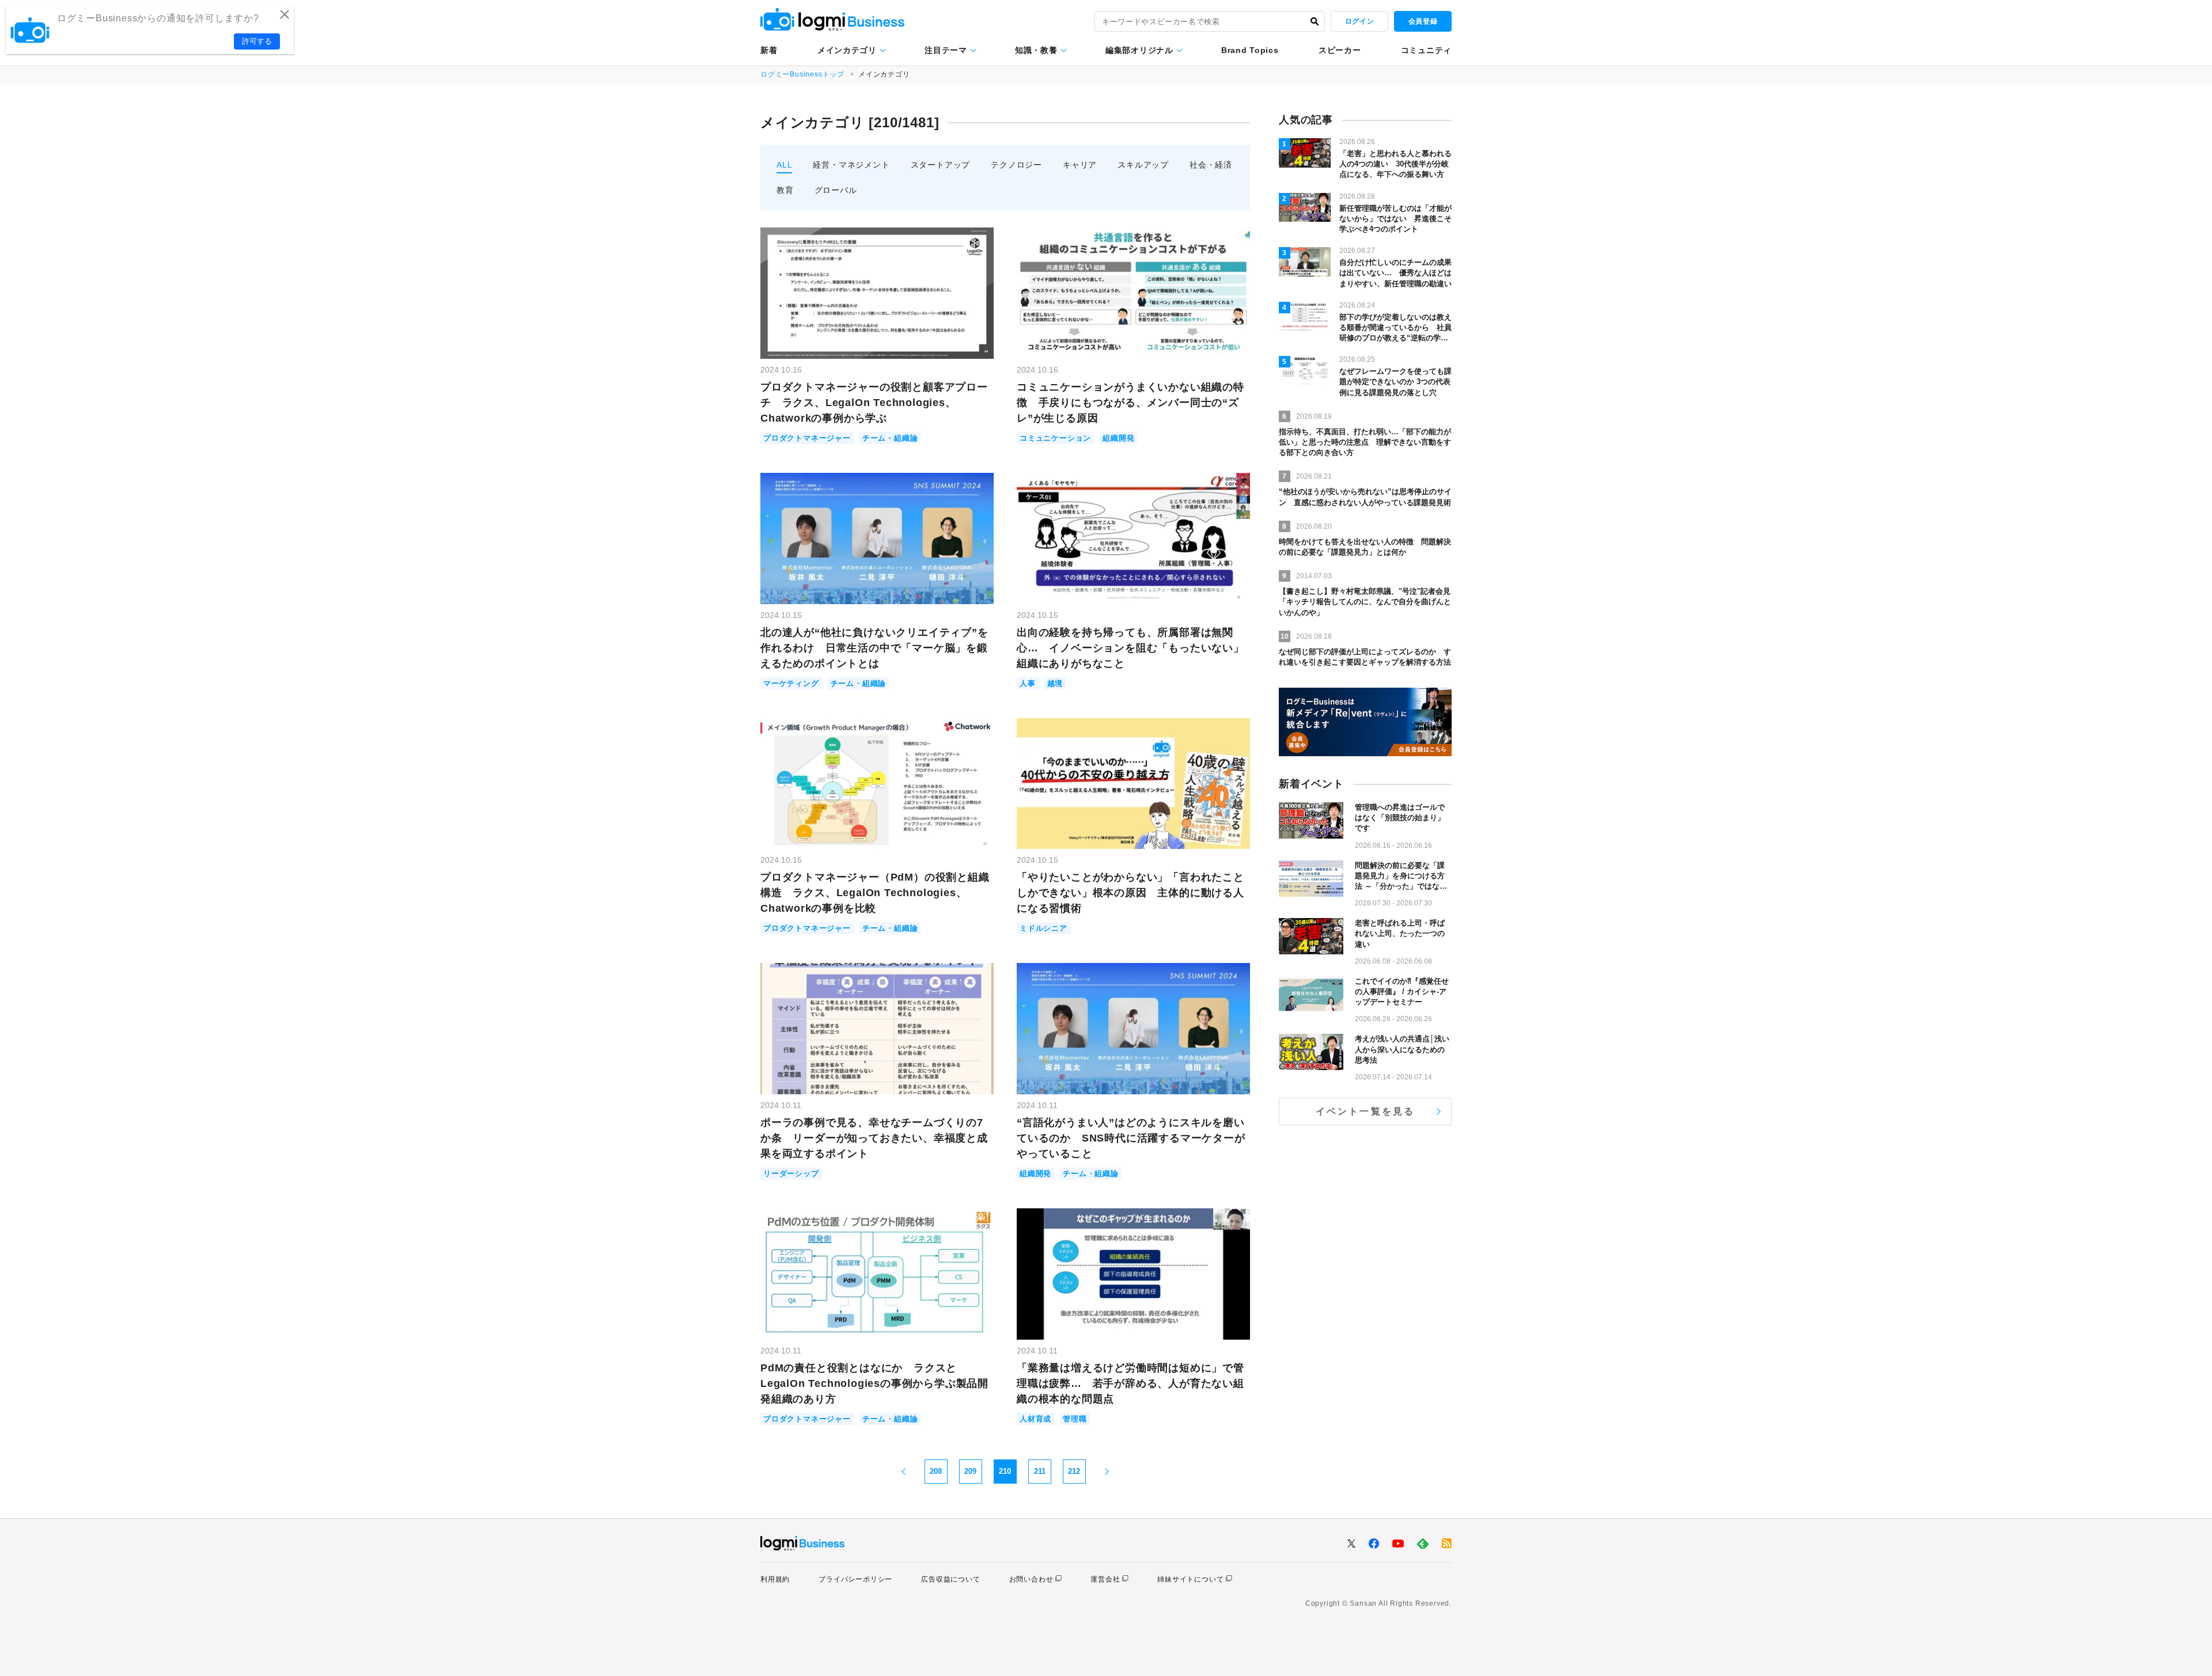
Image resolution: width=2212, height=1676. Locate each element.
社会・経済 (1211, 165)
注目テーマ (946, 50)
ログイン (1359, 21)
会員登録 (1423, 21)
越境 (1055, 683)
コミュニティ (1426, 50)
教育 (785, 190)
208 (936, 1471)
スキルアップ (1143, 165)
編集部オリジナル (1139, 50)
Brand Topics (1250, 50)
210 (1005, 1471)
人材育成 (1035, 1419)
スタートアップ (941, 165)
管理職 (1075, 1419)
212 (1074, 1471)
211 (1040, 1471)
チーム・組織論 (890, 438)
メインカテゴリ (847, 50)
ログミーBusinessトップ (802, 74)
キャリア (1080, 165)
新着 (769, 50)
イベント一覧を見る (1366, 1111)
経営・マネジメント (851, 165)
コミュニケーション (1055, 438)
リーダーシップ (791, 1173)
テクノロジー (1016, 165)
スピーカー (1340, 50)
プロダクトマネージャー (807, 438)
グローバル (836, 190)
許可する (257, 41)
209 (970, 1471)
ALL (784, 165)
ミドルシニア (1043, 928)
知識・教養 (1036, 50)
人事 (1028, 683)
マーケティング (791, 683)
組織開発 (1118, 438)
